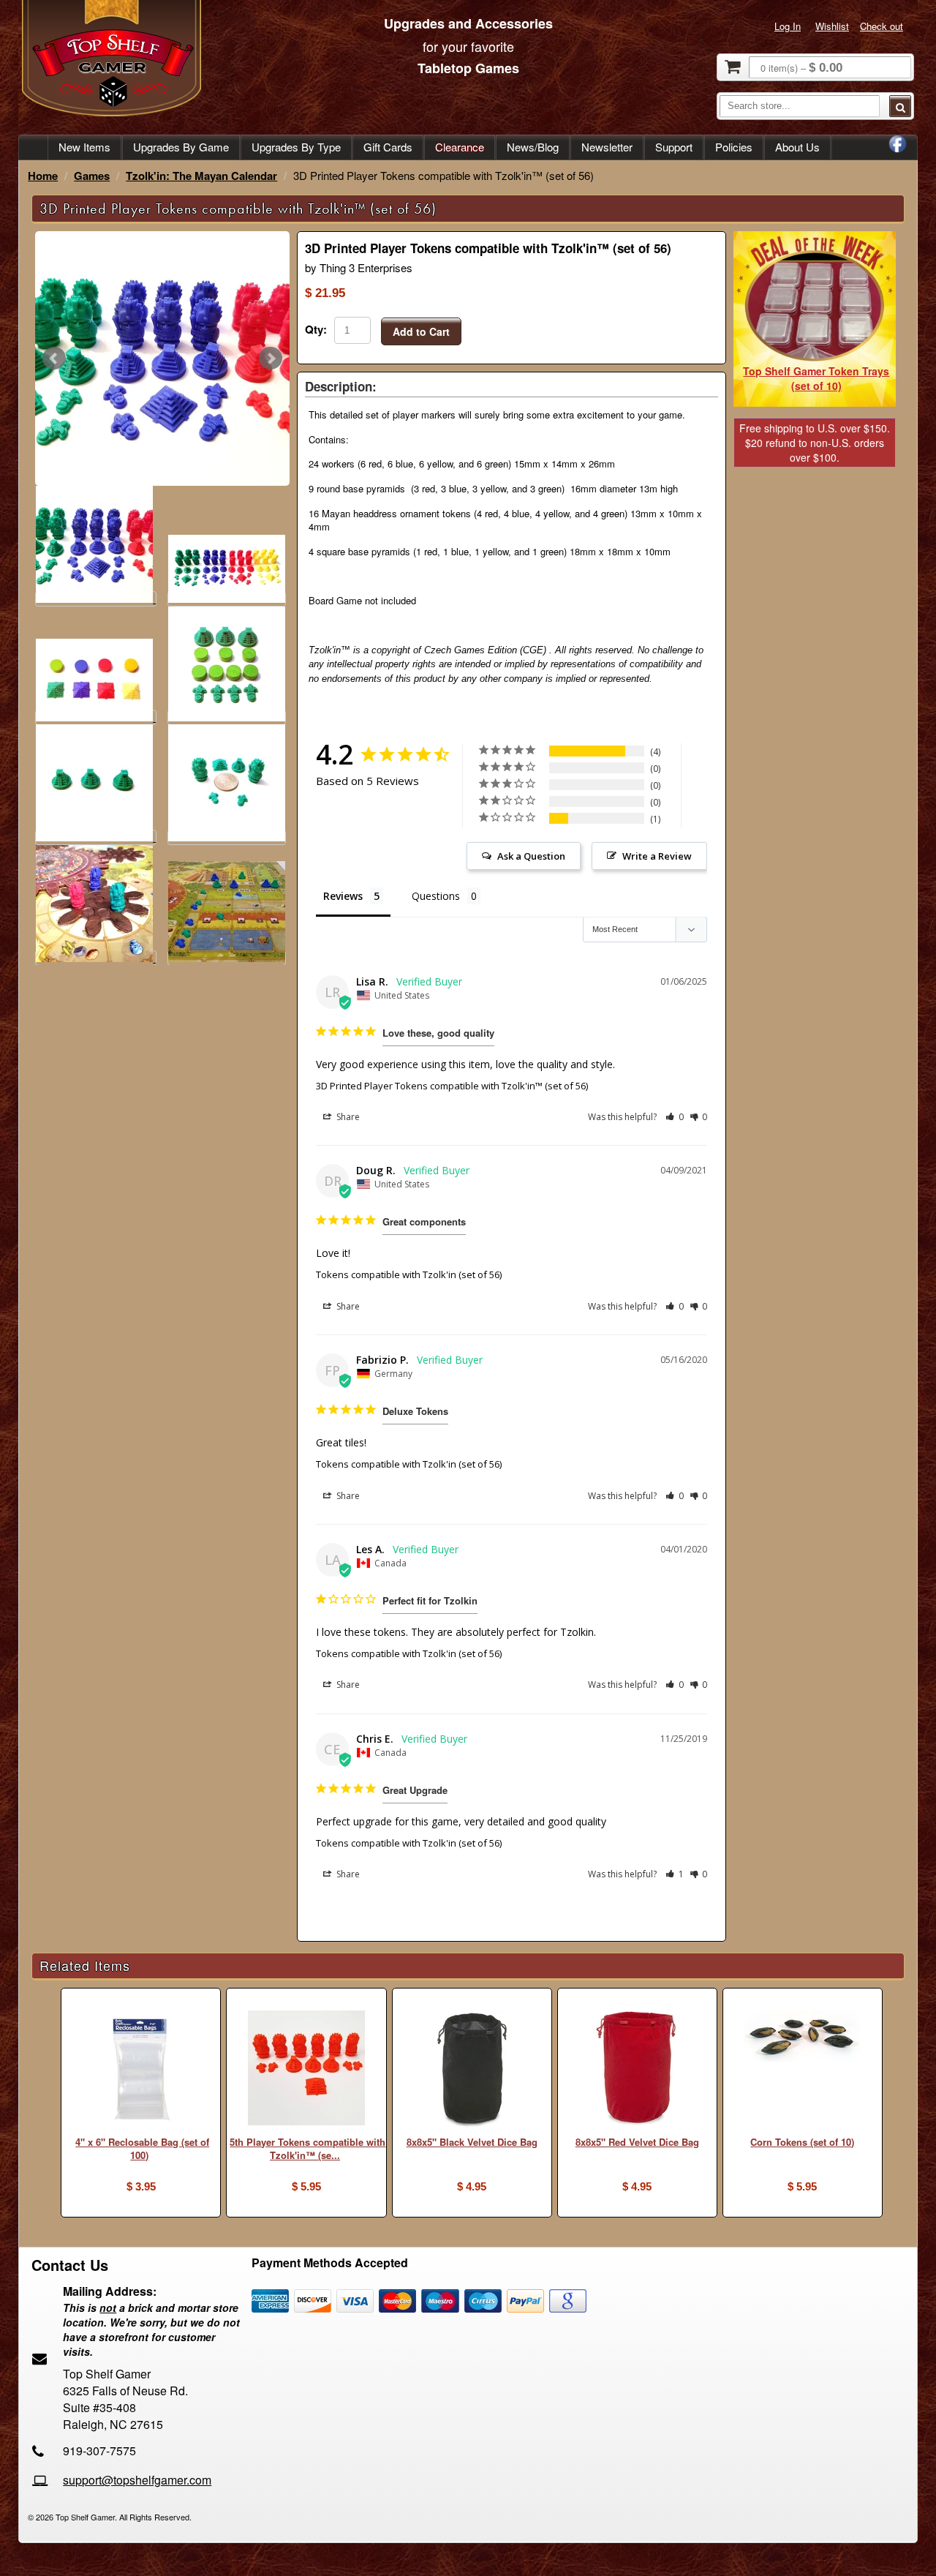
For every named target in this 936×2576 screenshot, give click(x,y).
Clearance (460, 147)
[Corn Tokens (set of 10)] (803, 2038)
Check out (882, 26)
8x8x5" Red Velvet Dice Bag (637, 2142)
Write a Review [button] (657, 856)
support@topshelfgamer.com (137, 2480)
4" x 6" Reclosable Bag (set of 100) (142, 2149)
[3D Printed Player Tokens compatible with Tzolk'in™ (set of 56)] (162, 358)
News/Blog (533, 147)
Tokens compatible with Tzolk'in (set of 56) (409, 1274)
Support (674, 147)
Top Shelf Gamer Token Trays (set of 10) (816, 378)
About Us (797, 147)
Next (271, 358)
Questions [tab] (436, 896)
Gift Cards (388, 147)
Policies (734, 147)
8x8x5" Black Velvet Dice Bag (472, 2142)
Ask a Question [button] (531, 856)
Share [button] (347, 1117)
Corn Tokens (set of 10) (802, 2142)
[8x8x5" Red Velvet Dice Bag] (637, 2071)
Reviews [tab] (343, 896)
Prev (54, 358)
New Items (84, 147)
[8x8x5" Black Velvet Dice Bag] (472, 2071)
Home (43, 176)
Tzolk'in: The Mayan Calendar (201, 176)
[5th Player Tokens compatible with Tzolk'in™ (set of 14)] (306, 2070)
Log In (788, 26)
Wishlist (832, 26)
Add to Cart (421, 331)
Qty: (316, 329)
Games (92, 176)
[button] (675, 1117)
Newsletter (607, 147)
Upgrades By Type (296, 147)
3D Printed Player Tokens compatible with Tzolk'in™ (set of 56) (452, 1086)
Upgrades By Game (181, 147)
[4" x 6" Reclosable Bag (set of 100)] (141, 2071)
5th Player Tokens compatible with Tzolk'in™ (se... (307, 2149)
